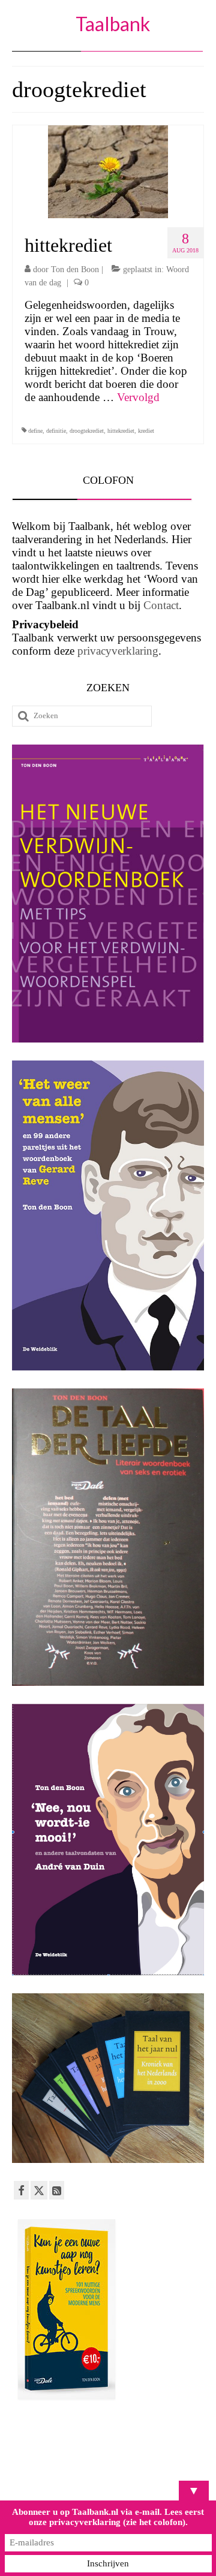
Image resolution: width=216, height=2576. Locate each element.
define (35, 431)
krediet (146, 431)
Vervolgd (138, 397)
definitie (56, 431)
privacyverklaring (118, 651)
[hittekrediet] (108, 171)
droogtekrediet (87, 431)
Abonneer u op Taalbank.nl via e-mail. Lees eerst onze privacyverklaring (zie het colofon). (108, 2517)
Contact (161, 605)
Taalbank (113, 24)
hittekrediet (121, 431)
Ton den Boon (75, 269)
